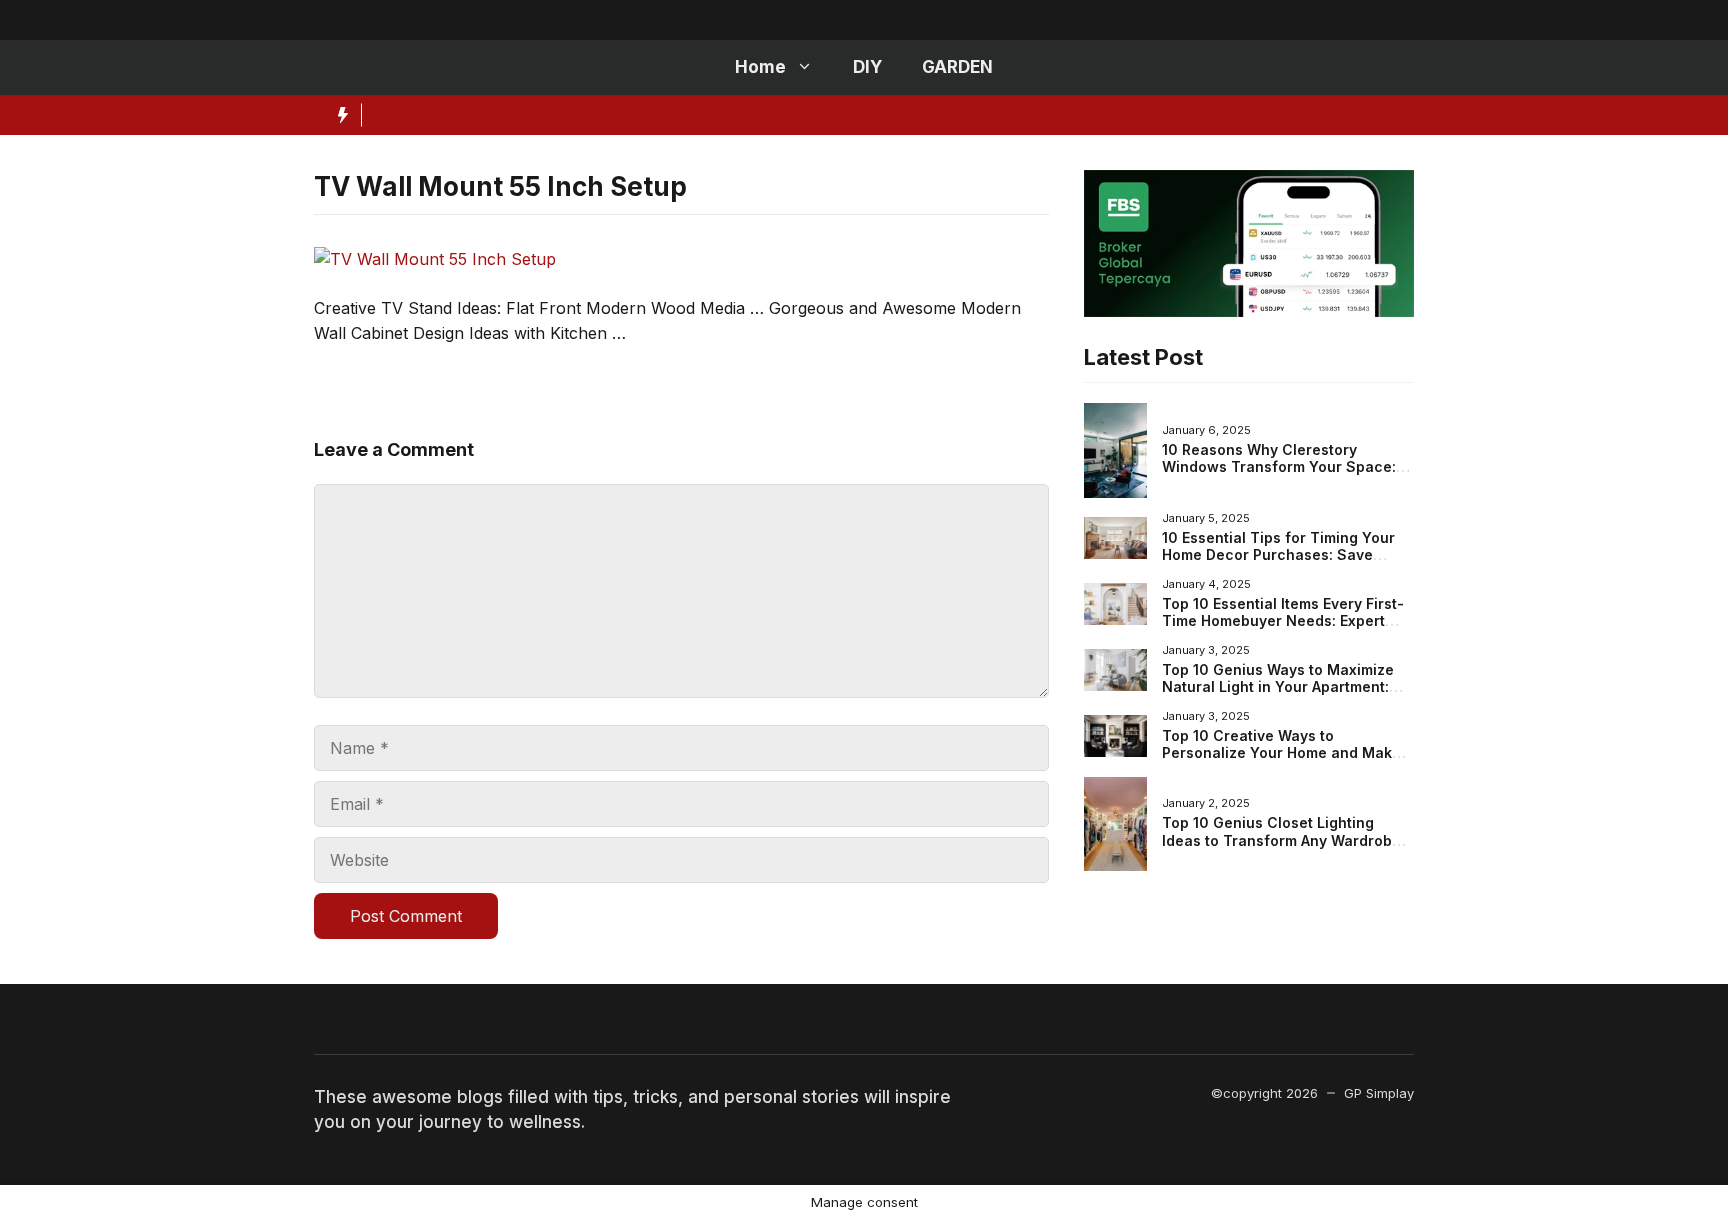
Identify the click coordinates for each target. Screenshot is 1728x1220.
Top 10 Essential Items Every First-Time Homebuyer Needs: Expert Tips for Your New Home (1283, 621)
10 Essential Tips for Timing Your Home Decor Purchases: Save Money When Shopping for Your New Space (1278, 564)
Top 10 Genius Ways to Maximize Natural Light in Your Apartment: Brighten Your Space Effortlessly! (1279, 687)
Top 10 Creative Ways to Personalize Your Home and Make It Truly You (1288, 753)
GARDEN (957, 67)
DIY (867, 67)
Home (760, 67)
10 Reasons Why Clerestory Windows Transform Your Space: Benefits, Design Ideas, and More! (1281, 467)
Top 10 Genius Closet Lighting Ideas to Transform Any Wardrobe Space (1281, 840)
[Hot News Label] (338, 115)
